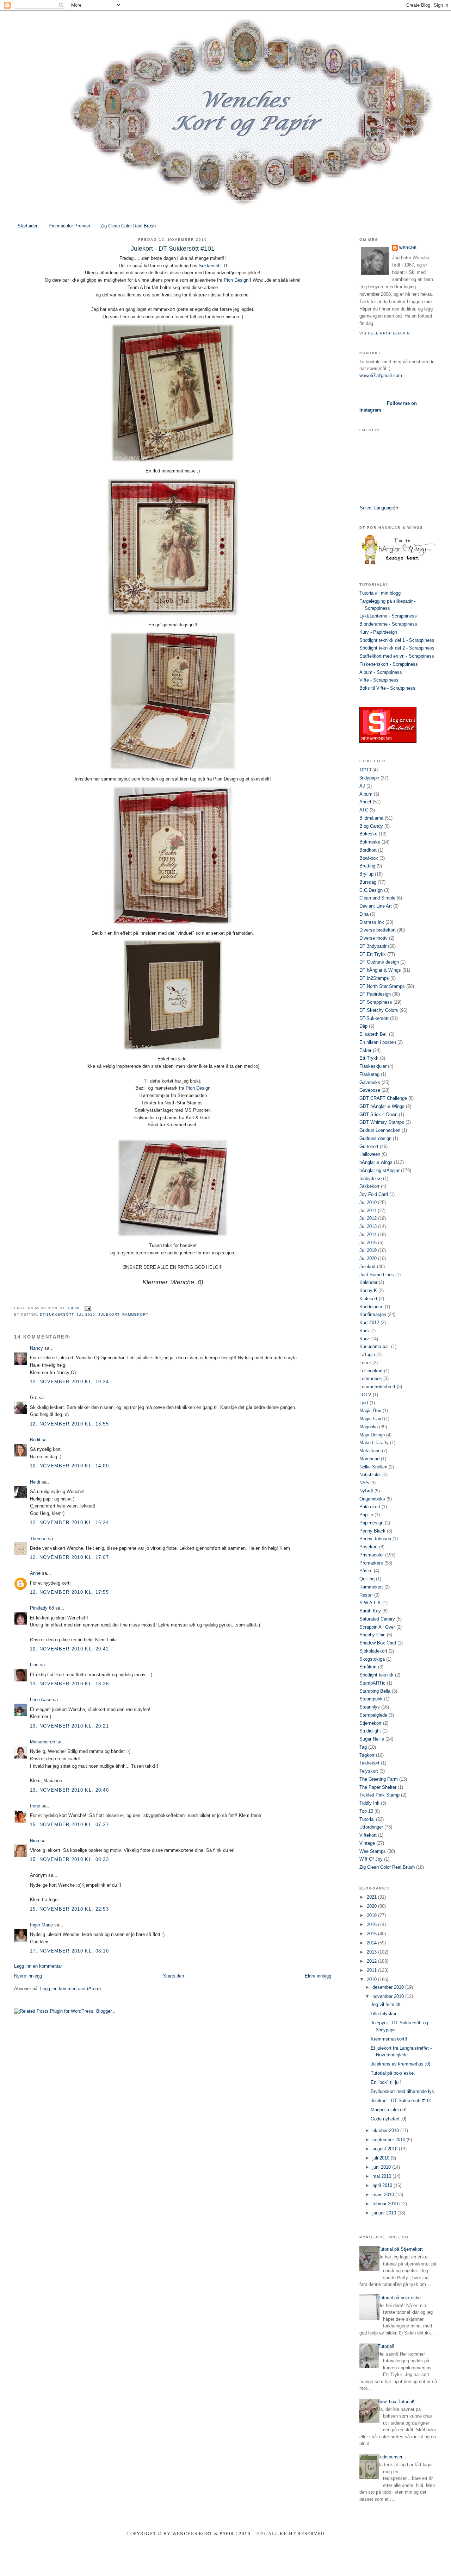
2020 (372, 1906)
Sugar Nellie (372, 1739)
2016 (372, 1925)
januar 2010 (385, 2213)
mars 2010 (384, 2195)
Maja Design (372, 1435)
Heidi (35, 1482)
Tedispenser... (392, 2457)
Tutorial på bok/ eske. (393, 2073)
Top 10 (366, 1811)
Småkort (368, 1667)
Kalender (368, 1282)
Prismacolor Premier (69, 226)
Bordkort (368, 850)
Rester (366, 1595)
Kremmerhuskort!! (389, 2039)
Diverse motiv (373, 938)
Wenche (408, 248)
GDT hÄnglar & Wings (382, 1106)
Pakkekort (370, 1507)
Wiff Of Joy (371, 1859)
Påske (366, 1571)
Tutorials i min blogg (380, 593)
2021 (372, 1897)
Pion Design (236, 280)
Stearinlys (370, 1707)
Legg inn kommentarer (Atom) (70, 1989)
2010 (372, 1979)
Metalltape (370, 1451)
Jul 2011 (368, 1211)
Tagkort (367, 1755)
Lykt (364, 1403)
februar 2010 (386, 2204)
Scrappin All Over (377, 1627)
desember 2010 (389, 1987)
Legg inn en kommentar (38, 1966)
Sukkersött (210, 266)
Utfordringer (371, 1827)
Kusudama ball (375, 1346)
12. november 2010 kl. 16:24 (69, 1522)
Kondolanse (371, 1307)
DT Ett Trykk (373, 954)
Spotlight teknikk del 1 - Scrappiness (397, 640)
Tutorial (367, 1819)
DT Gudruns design (379, 962)
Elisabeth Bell (373, 1034)
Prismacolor (372, 1555)
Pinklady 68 (42, 1608)
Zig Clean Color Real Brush (128, 226)
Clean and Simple (377, 898)
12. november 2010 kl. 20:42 (69, 1649)
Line (34, 1665)
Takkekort (369, 1763)
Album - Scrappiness (381, 672)
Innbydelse (370, 1179)
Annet (365, 802)
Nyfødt (366, 1491)
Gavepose (370, 1090)
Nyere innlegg (28, 1976)
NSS (364, 1483)
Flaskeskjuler (373, 1066)
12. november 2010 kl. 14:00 (69, 1466)
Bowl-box (369, 858)
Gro (34, 1397)
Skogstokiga (372, 1659)
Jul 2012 (368, 1218)
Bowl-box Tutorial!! (397, 2402)
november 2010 (389, 1996)
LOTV (365, 1395)
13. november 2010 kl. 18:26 (69, 1684)
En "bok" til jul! (386, 2082)
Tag (363, 1747)
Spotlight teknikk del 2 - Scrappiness (397, 648)
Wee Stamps (373, 1851)
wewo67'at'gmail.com (381, 375)
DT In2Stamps (374, 978)
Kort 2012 (369, 1323)
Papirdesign (371, 1523)
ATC (364, 810)
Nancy (36, 1348)
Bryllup (366, 874)
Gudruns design (375, 1138)
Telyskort (369, 1771)
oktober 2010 (386, 2130)
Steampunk (371, 1699)
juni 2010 (382, 2167)
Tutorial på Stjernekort (400, 2249)
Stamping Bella (375, 1691)
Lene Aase (41, 1700)
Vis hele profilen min (385, 333)
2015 (372, 1934)
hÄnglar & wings (376, 1162)
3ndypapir (369, 778)
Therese (38, 1539)
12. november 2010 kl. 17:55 (69, 1592)
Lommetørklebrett (377, 1387)
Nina (35, 1841)
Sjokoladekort (373, 1651)
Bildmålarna (371, 818)
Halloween (370, 1154)
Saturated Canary (377, 1619)
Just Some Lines (377, 1275)
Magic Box (370, 1411)
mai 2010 (382, 2176)
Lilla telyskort (384, 2014)
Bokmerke (370, 842)
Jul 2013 (368, 1226)
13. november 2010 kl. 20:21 (69, 1726)
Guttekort (369, 1146)
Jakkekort (369, 1186)
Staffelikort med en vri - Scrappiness (397, 656)
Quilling (367, 1579)
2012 (372, 1961)
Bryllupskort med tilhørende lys (402, 2091)
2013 (372, 1952)
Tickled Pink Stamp (379, 1795)
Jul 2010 (86, 1314)
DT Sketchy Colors (379, 1010)
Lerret (365, 1363)
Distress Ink (372, 922)
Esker (365, 1050)
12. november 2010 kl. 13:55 (69, 1424)
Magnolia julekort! (389, 2110)
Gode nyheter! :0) (388, 2119)
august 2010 (386, 2149)
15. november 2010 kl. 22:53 (69, 1909)
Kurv (364, 1339)
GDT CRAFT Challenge (383, 1098)
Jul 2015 (368, 1243)
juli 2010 (382, 2158)
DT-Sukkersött (57, 1314)
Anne (35, 1573)
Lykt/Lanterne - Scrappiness (388, 616)
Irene (35, 1806)
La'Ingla (367, 1355)
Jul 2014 (368, 1234)
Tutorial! (386, 2346)
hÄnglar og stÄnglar (379, 1170)
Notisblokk (370, 1475)
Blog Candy (371, 826)
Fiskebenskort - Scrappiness (389, 664)
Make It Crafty (374, 1443)
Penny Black (372, 1531)
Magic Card (371, 1419)
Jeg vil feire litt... (388, 2004)
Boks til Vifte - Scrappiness (387, 688)
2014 (372, 1943)
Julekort (109, 1314)
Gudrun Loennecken (380, 1130)
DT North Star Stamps (382, 986)
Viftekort (368, 1835)
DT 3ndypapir (373, 946)
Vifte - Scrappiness (379, 680)
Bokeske (368, 834)
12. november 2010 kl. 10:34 (69, 1382)
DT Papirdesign (375, 994)
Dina (364, 914)
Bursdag (368, 882)
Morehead (369, 1459)
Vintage (367, 1843)
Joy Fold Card (374, 1194)
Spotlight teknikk (376, 1675)
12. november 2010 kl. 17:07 (69, 1557)
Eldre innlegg (318, 1976)
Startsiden (28, 226)
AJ (362, 786)
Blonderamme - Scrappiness (388, 624)
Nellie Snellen (373, 1467)
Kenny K (368, 1290)
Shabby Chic (372, 1635)
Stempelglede (373, 1715)
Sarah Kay (370, 1611)
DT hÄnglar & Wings (380, 970)
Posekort (369, 1547)
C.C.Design (371, 890)
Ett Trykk (369, 1058)
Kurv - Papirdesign (378, 632)
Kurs (364, 1331)
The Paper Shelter (378, 1787)
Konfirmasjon (373, 1314)
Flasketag (369, 1074)
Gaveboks (370, 1082)
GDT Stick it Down (378, 1114)
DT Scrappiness (376, 1002)
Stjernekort (370, 1723)
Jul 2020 (368, 1258)
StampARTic (372, 1683)
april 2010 (383, 2185)
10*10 (365, 770)
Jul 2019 (368, 1250)
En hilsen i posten (378, 1042)
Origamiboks (372, 1499)
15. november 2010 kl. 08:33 (69, 1859)
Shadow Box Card (378, 1643)
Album (366, 794)
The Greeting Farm (379, 1779)
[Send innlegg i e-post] (87, 1308)
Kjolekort (368, 1299)
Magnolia (369, 1427)
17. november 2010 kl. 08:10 (69, 1951)
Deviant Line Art (376, 906)
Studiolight (370, 1731)
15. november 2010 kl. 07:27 (69, 1825)
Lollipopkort (371, 1371)
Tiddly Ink (369, 1803)
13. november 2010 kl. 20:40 (69, 1790)
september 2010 (390, 2140)
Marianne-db (42, 1742)
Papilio (366, 1515)
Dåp (363, 1026)
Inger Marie (41, 1925)
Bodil (35, 1440)
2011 (372, 1970)
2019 (372, 1915)
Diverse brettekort (378, 930)
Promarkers (371, 1563)
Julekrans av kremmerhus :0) (400, 2064)
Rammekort (135, 1314)
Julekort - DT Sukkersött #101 (401, 2101)
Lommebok (371, 1378)
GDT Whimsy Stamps (382, 1122)
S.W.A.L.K (370, 1603)
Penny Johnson (375, 1539)
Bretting (367, 866)
